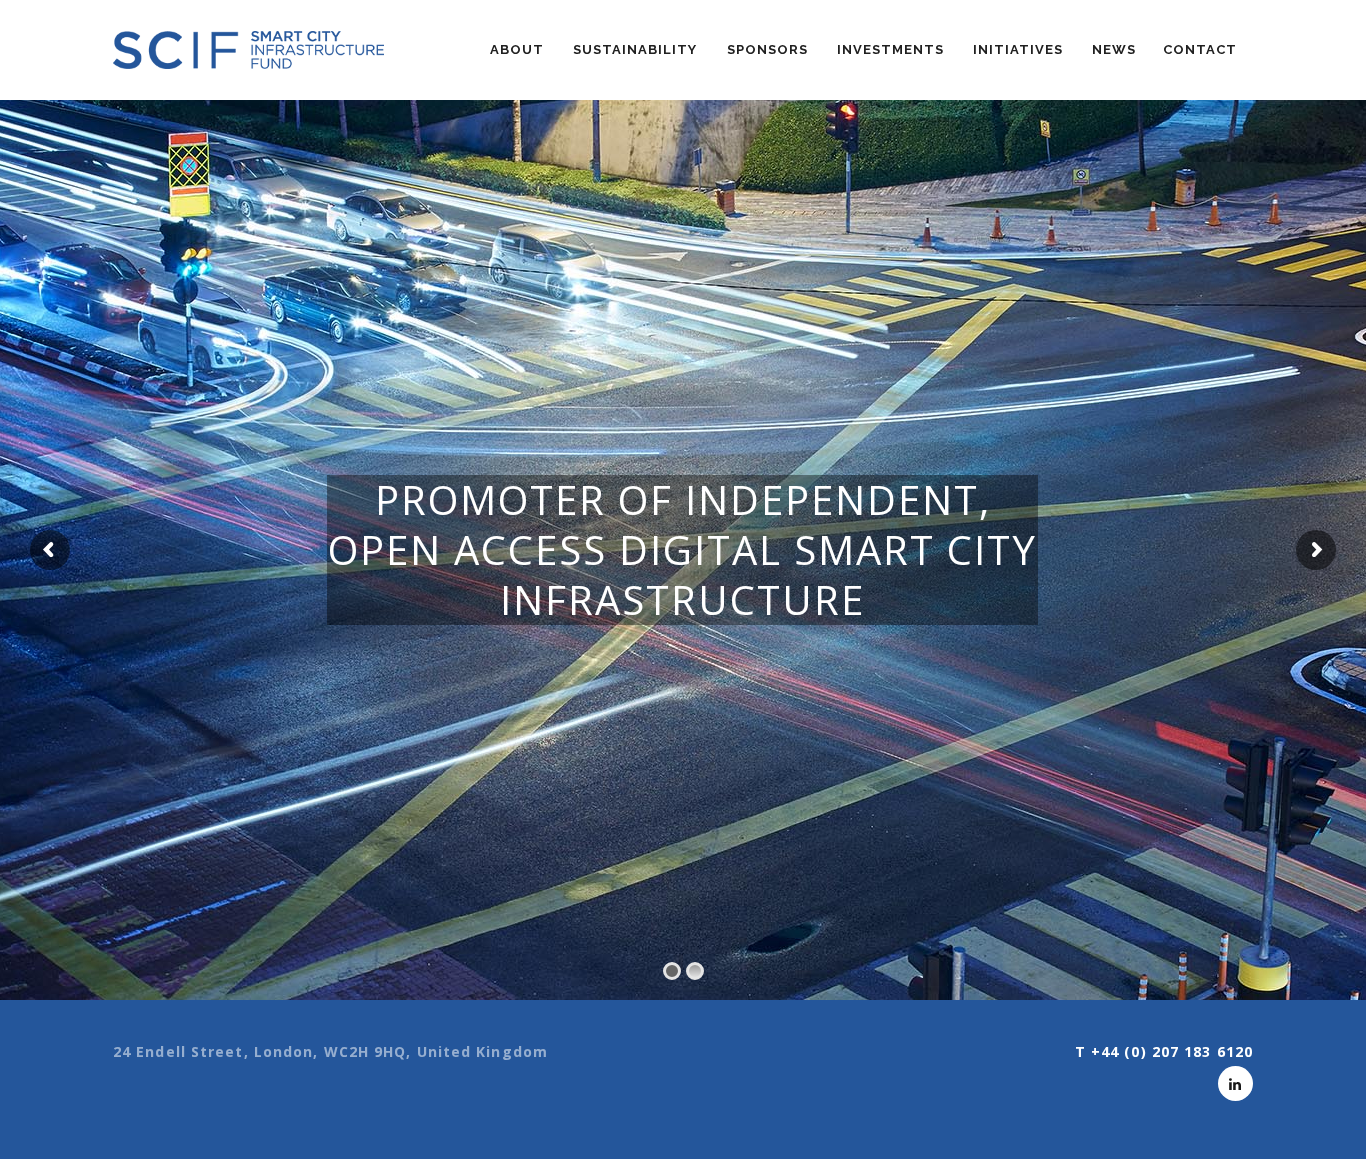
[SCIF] (248, 50)
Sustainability (635, 49)
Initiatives (1018, 49)
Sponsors (767, 49)
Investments (890, 49)
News (1114, 49)
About (517, 49)
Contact (1200, 49)
